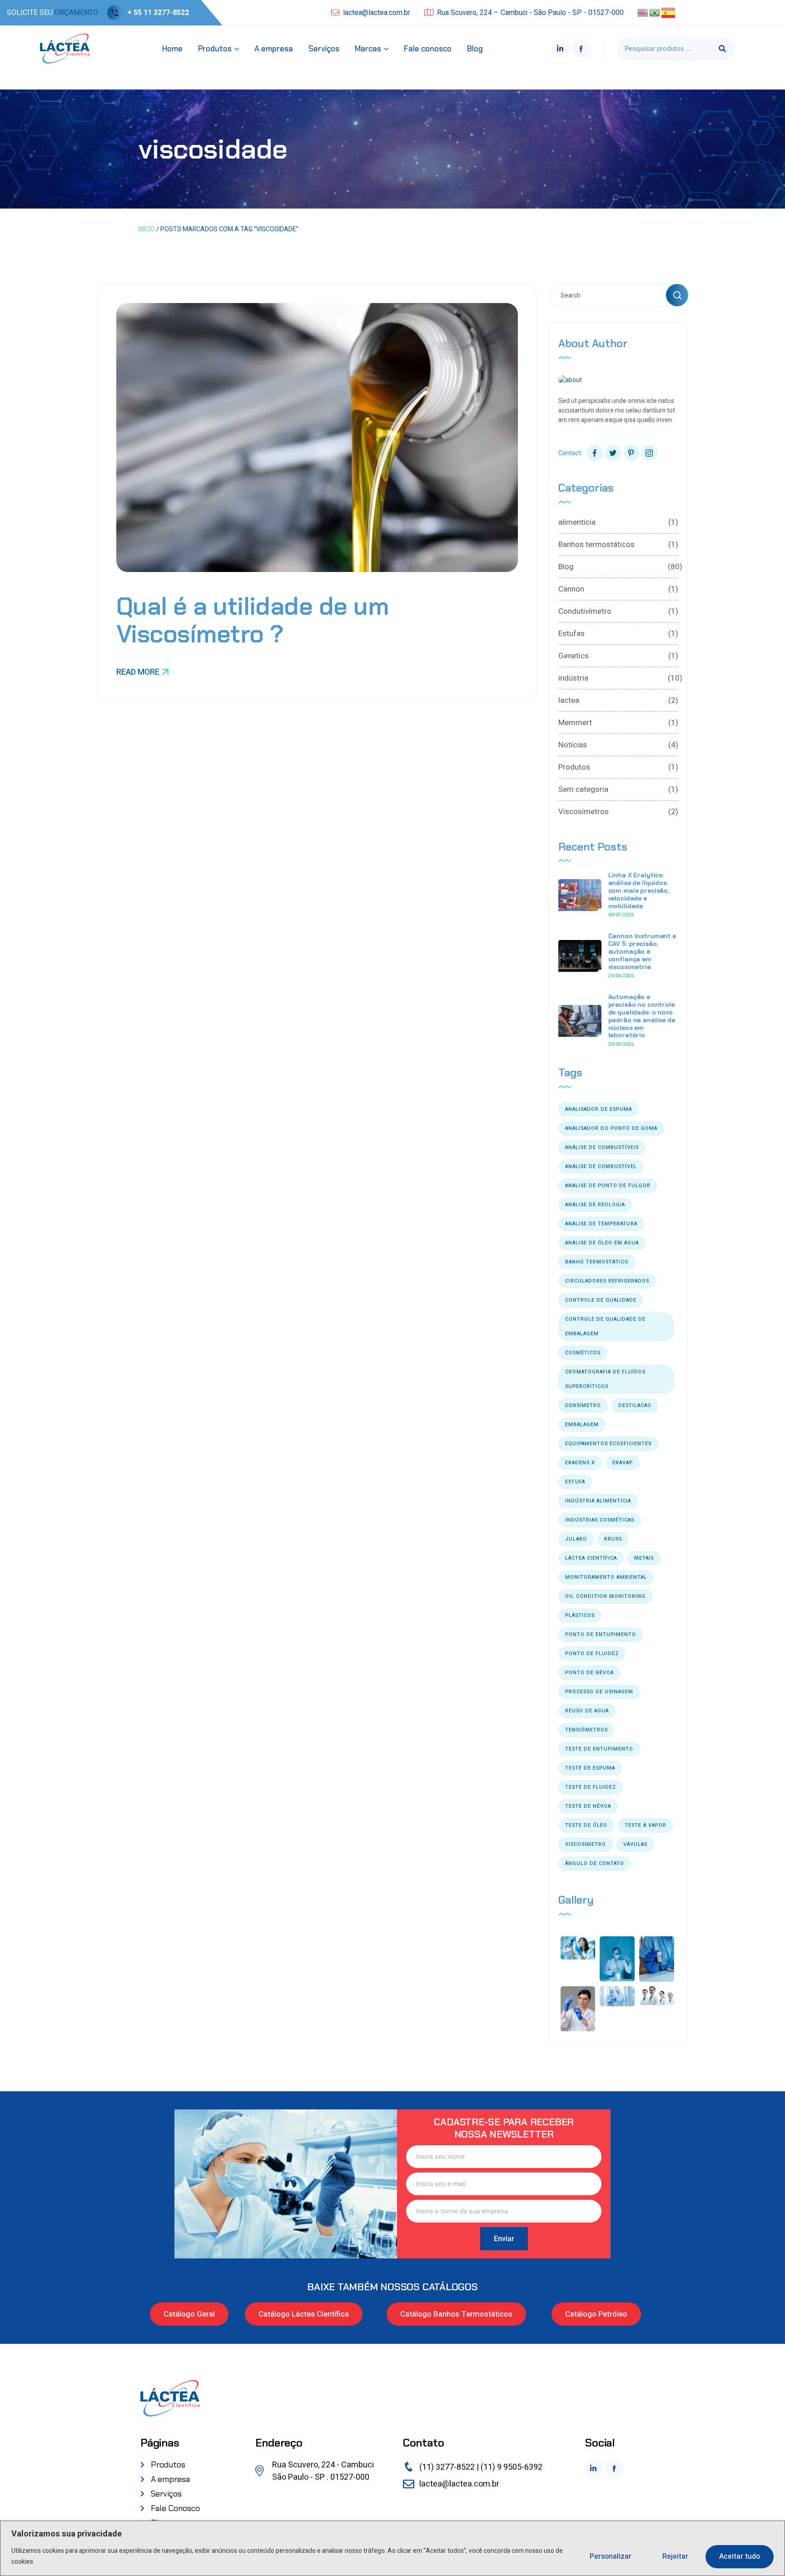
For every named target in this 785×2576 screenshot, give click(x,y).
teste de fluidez (591, 1787)
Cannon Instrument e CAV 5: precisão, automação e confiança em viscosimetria (642, 951)
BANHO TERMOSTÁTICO (597, 1262)
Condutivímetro (618, 611)
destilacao (635, 1405)
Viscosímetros (618, 812)
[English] (643, 12)
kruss (613, 1539)
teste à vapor (646, 1825)
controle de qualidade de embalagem (605, 1326)
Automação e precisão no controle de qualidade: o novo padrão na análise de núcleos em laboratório (642, 1016)
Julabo (576, 1539)
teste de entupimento (599, 1749)
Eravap (623, 1463)
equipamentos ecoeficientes (608, 1444)
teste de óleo (586, 1825)
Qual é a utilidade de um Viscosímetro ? (252, 620)
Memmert (618, 723)
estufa (575, 1482)
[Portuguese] (655, 12)
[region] (392, 2548)
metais (644, 1558)
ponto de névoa (589, 1673)
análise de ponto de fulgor (608, 1186)
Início (147, 229)
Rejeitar (675, 2556)
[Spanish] (669, 12)
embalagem (582, 1425)
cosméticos (583, 1353)
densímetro (583, 1405)
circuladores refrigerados (607, 1281)
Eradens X (580, 1463)
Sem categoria (618, 789)
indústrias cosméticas (600, 1520)
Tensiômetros (586, 1730)
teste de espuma (590, 1768)
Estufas (618, 634)
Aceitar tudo (740, 2556)
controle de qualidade (601, 1300)
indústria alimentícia (598, 1501)
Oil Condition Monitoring (605, 1596)
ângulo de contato (595, 1863)
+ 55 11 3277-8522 (158, 13)
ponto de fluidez (592, 1654)
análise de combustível (601, 1166)
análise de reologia (595, 1205)
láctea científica (591, 1558)
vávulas (635, 1844)
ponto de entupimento (601, 1634)
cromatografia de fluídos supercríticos (605, 1379)
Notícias (618, 745)
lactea (618, 700)
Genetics (618, 656)
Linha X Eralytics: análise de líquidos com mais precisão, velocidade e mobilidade (639, 890)
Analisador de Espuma (599, 1109)
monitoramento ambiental (606, 1577)
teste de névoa (588, 1806)
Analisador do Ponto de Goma (611, 1128)
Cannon (618, 589)
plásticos (580, 1615)
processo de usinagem (599, 1692)
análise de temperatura (601, 1224)
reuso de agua (587, 1711)
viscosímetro (586, 1844)
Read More (138, 672)
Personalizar (611, 2556)
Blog (618, 567)
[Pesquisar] (722, 49)
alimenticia (618, 522)
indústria (618, 678)
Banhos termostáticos (618, 545)
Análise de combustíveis (602, 1147)
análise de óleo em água (602, 1243)
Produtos (618, 767)
